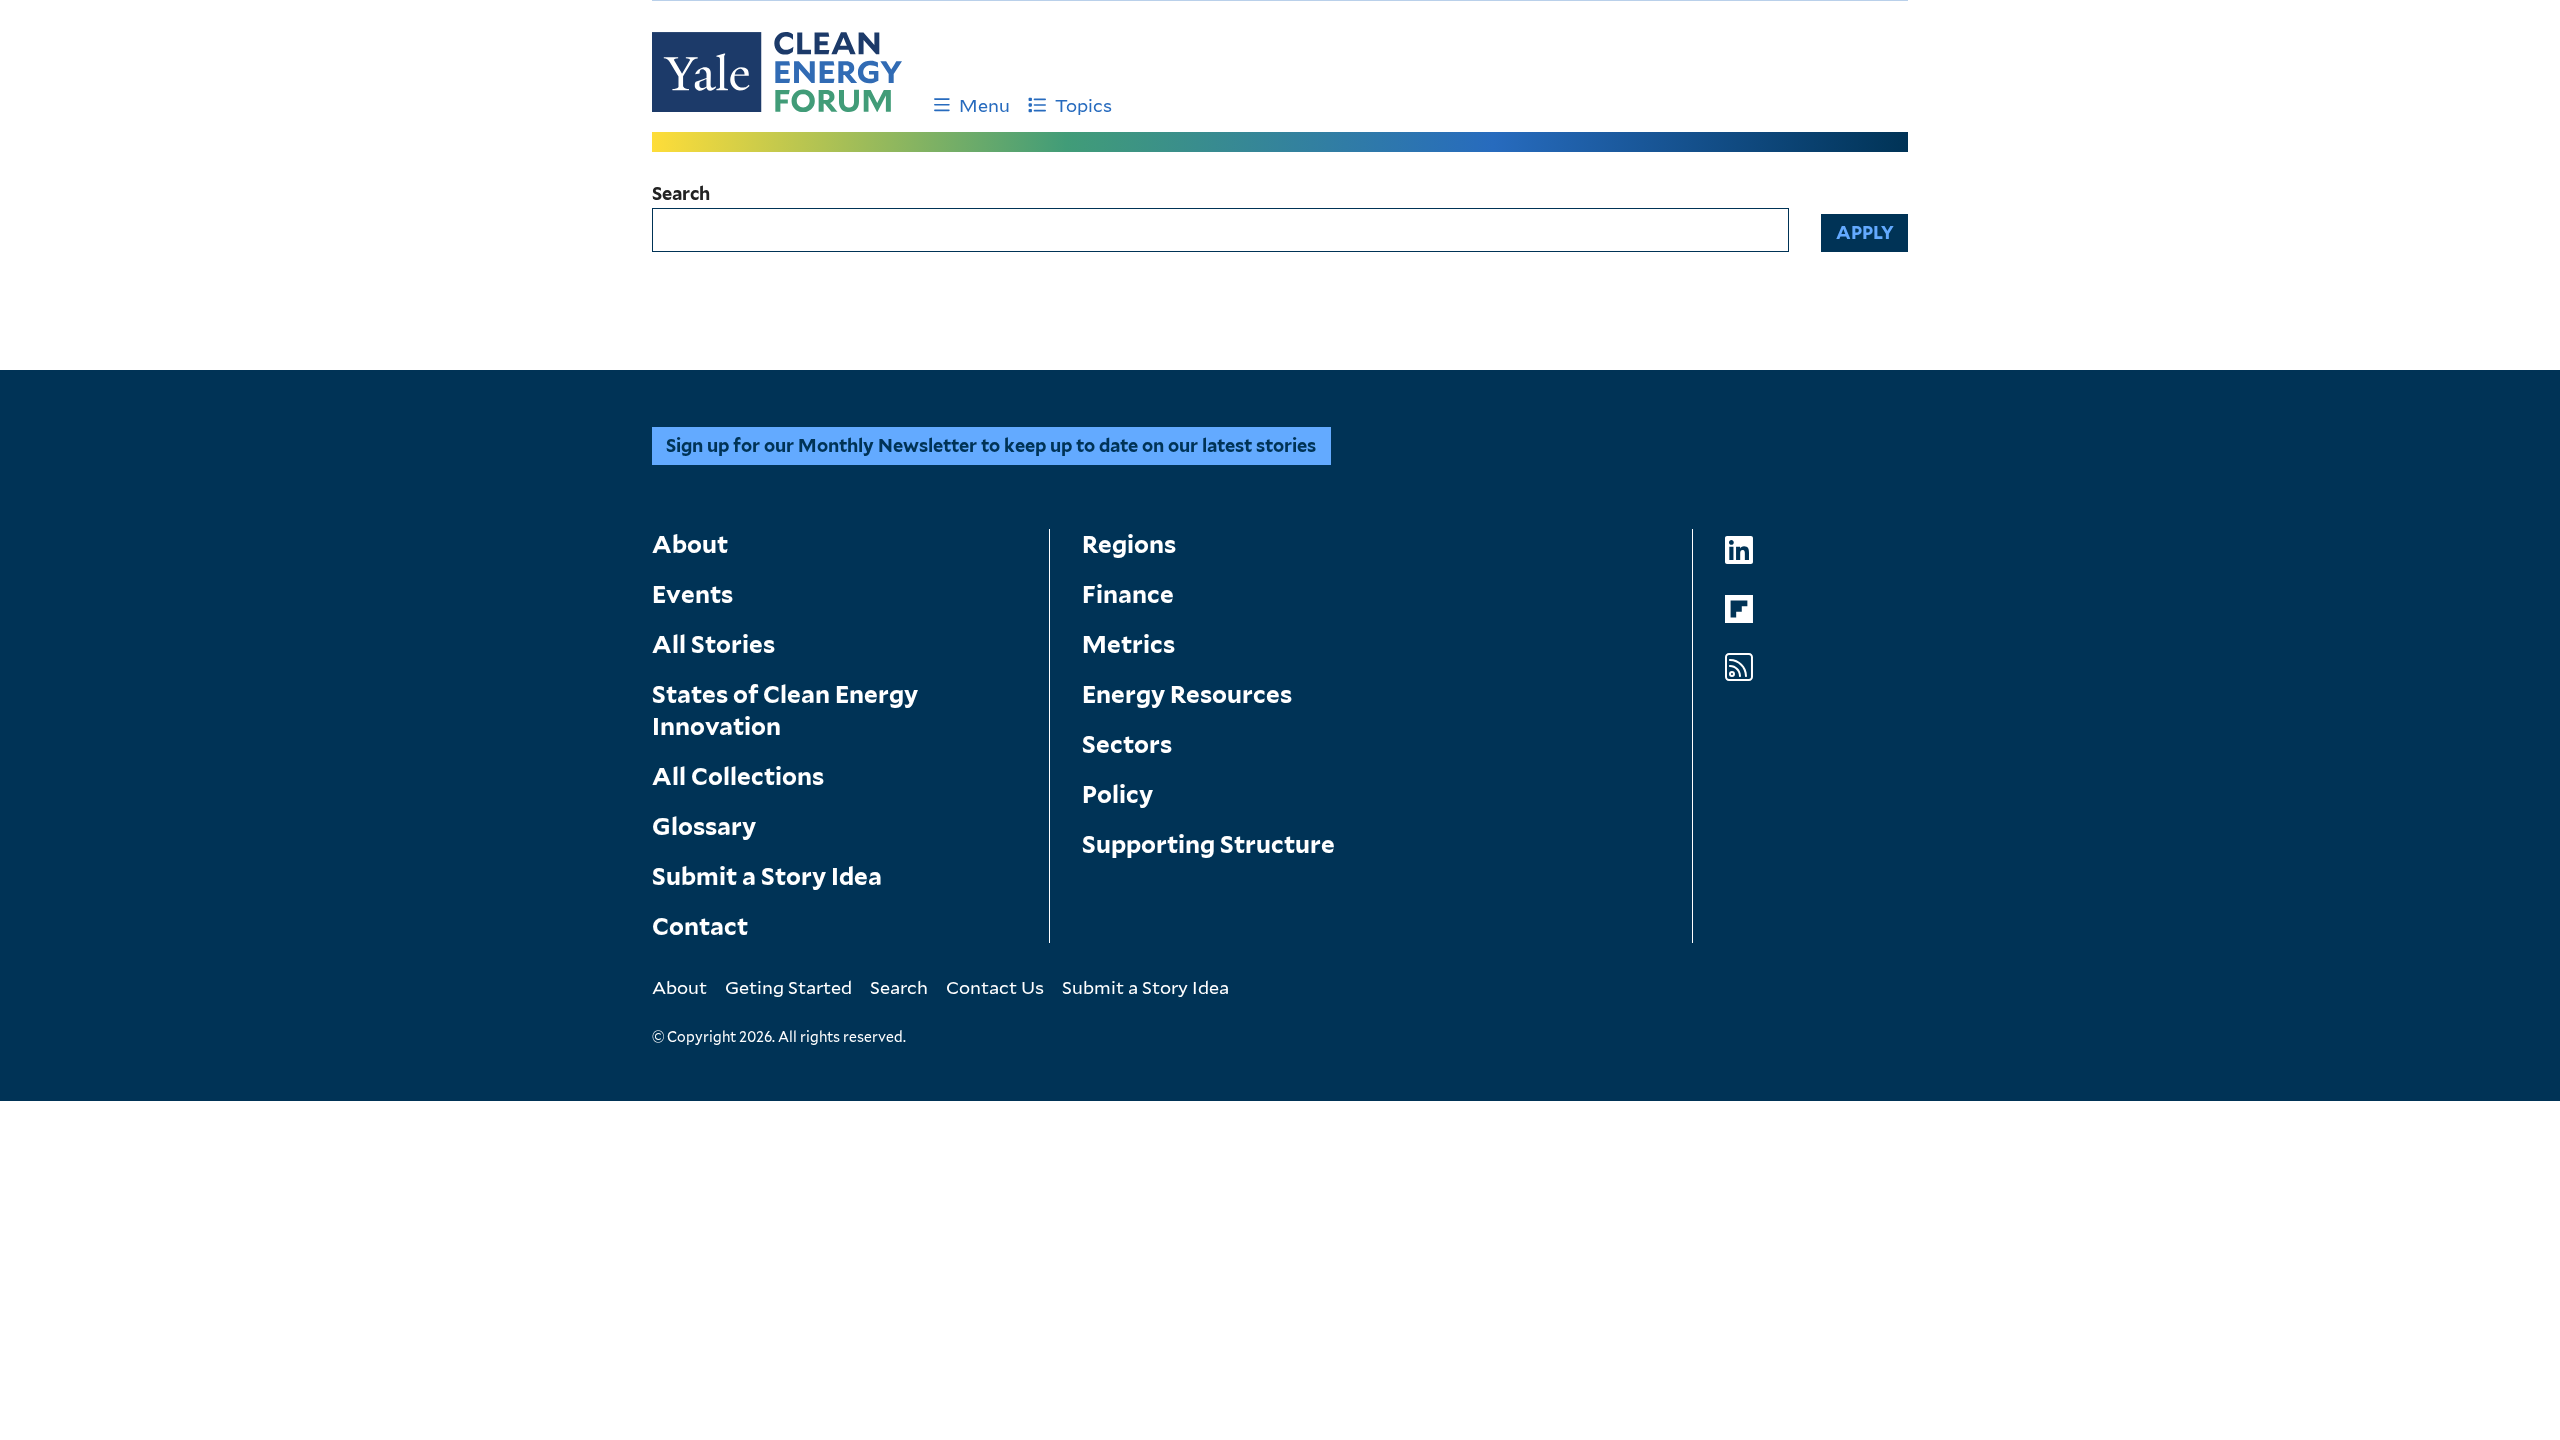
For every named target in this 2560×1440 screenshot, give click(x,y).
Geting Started (788, 987)
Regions (1129, 544)
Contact (700, 926)
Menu (984, 105)
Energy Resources (1187, 694)
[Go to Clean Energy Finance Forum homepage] (777, 72)
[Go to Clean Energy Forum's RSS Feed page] (1739, 667)
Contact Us (995, 987)
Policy (1117, 794)
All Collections (738, 776)
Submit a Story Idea (767, 876)
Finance (1128, 594)
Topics (1083, 105)
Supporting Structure (1208, 844)
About (690, 544)
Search (681, 194)
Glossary (704, 826)
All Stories (713, 644)
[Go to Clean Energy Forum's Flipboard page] (1739, 609)
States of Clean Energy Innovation (785, 710)
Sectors (1127, 744)
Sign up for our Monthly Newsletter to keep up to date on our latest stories (991, 445)
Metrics (1128, 644)
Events (692, 594)
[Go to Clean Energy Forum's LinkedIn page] (1739, 550)
